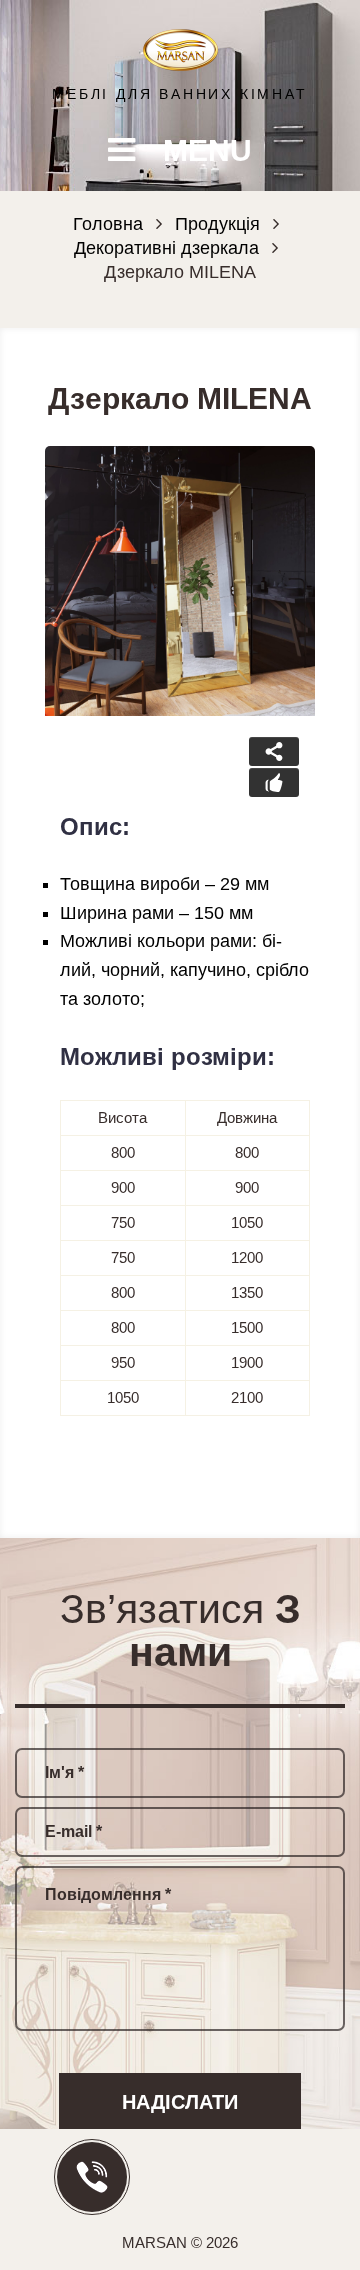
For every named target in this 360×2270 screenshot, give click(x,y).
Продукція (217, 224)
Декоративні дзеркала (166, 248)
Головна (108, 224)
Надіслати (180, 2102)
